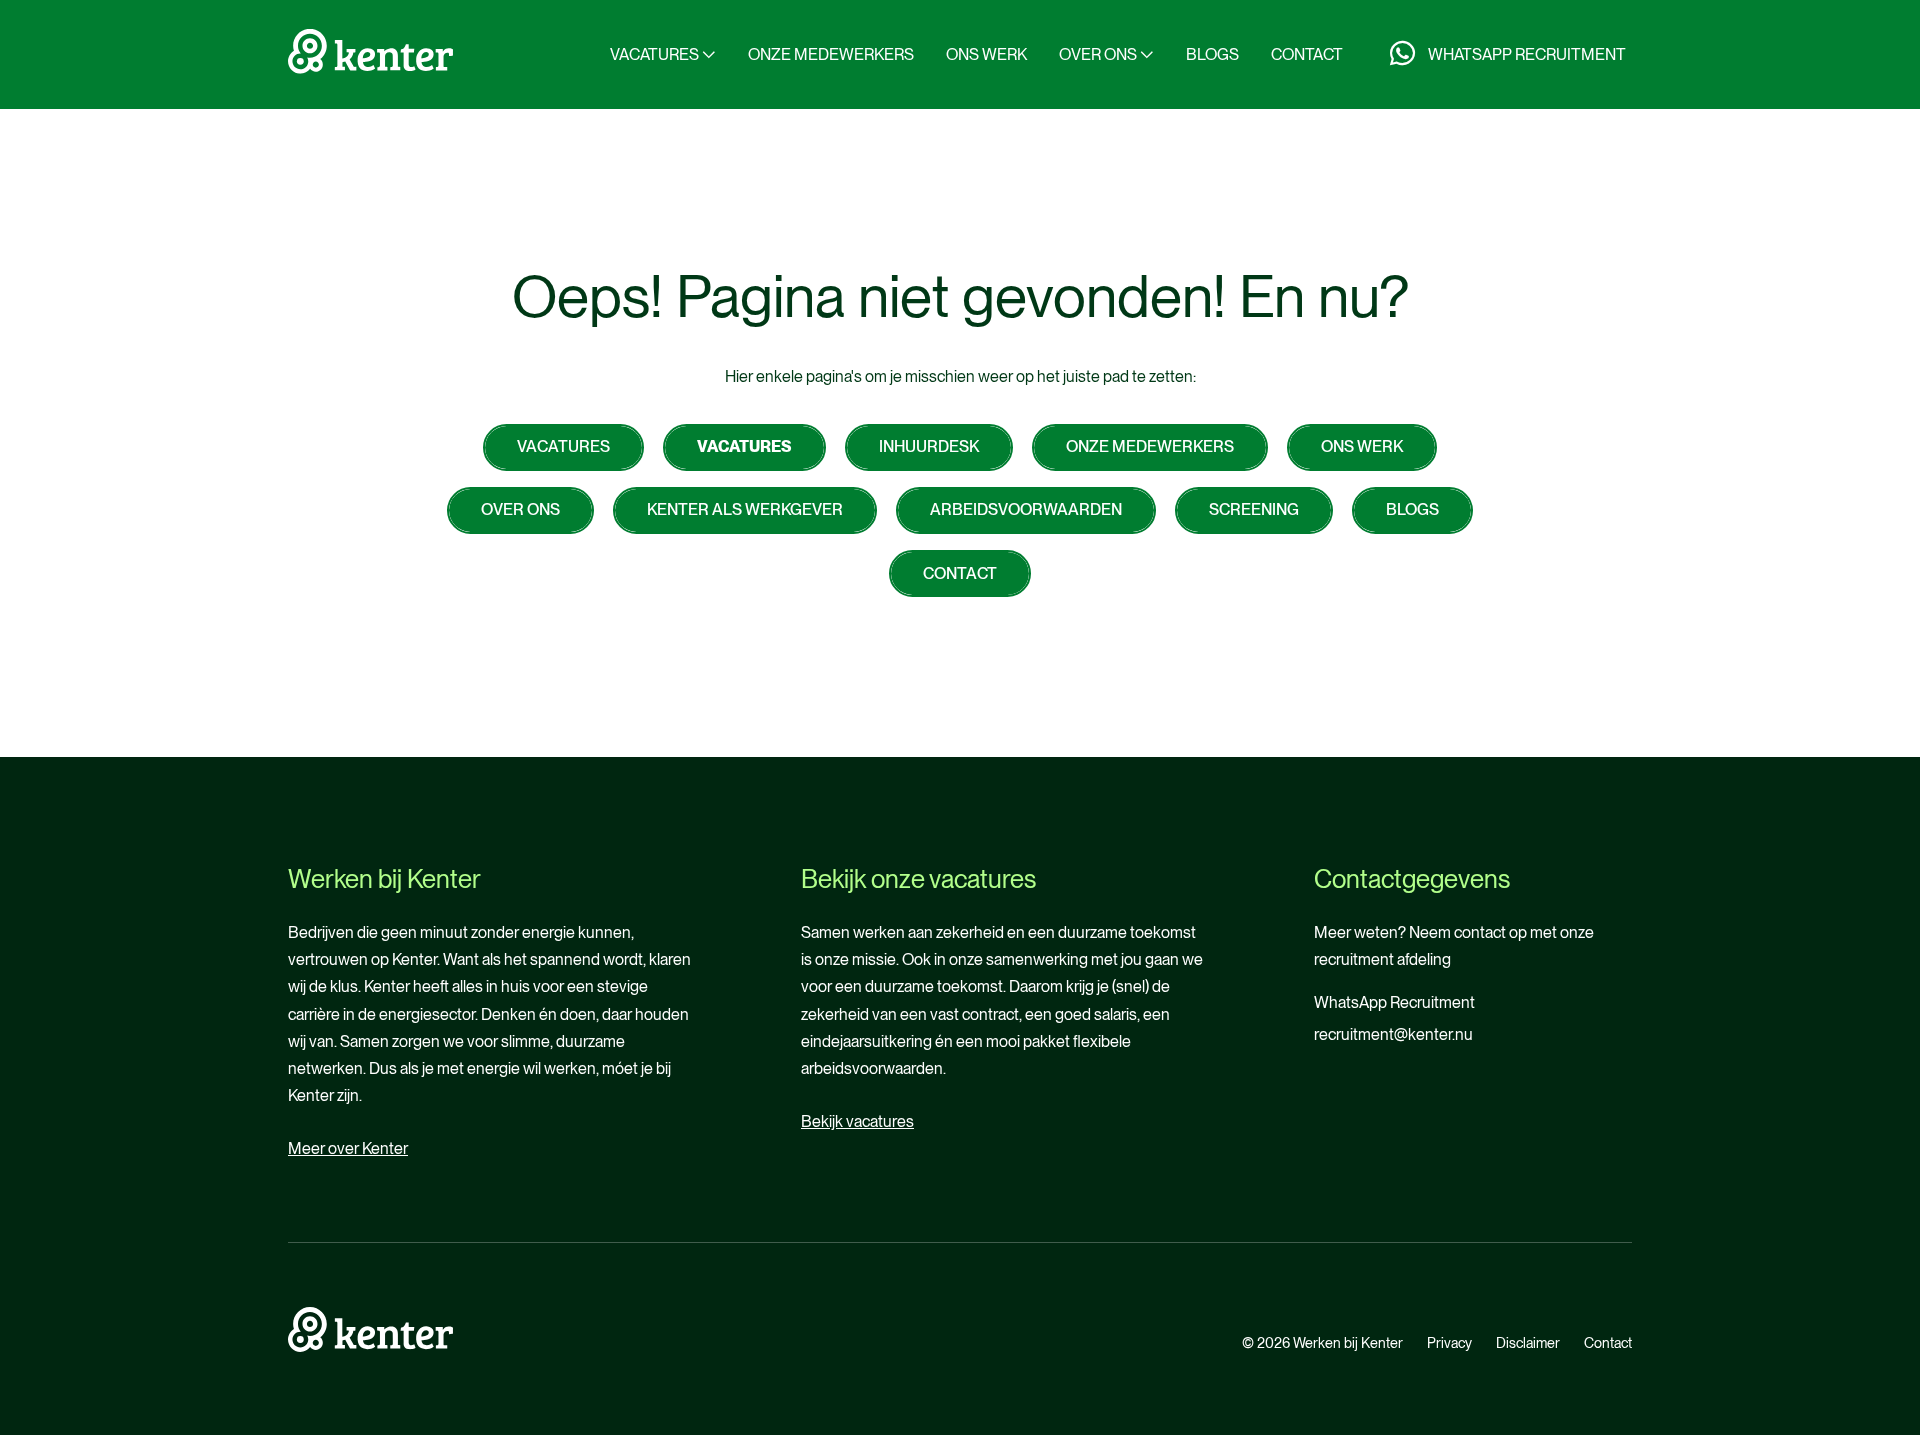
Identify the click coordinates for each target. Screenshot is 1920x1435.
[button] (663, 54)
